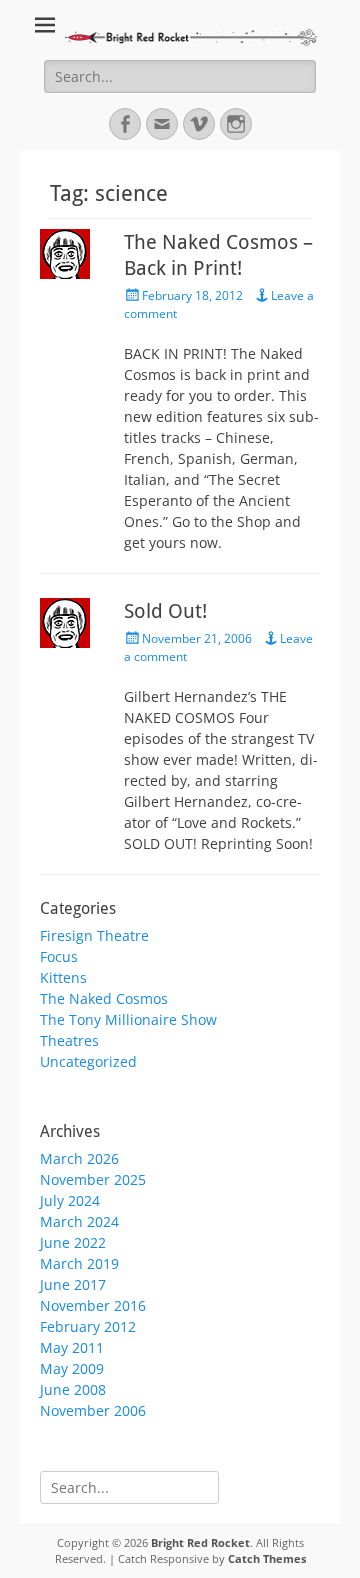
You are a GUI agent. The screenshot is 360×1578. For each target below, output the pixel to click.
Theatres (69, 1040)
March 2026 (79, 1158)
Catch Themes (267, 1558)
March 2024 (79, 1221)
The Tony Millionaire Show (128, 1019)
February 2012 (88, 1326)
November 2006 (93, 1410)
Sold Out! (165, 611)
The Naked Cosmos (104, 998)
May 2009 (72, 1368)
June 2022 (73, 1242)
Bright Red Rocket (200, 1542)
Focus (59, 956)
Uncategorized (88, 1061)
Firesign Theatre (94, 935)
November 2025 (93, 1179)
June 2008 (73, 1389)
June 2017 (73, 1284)
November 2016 (93, 1305)
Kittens (63, 977)
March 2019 (79, 1263)
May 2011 (72, 1347)
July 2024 (70, 1200)
